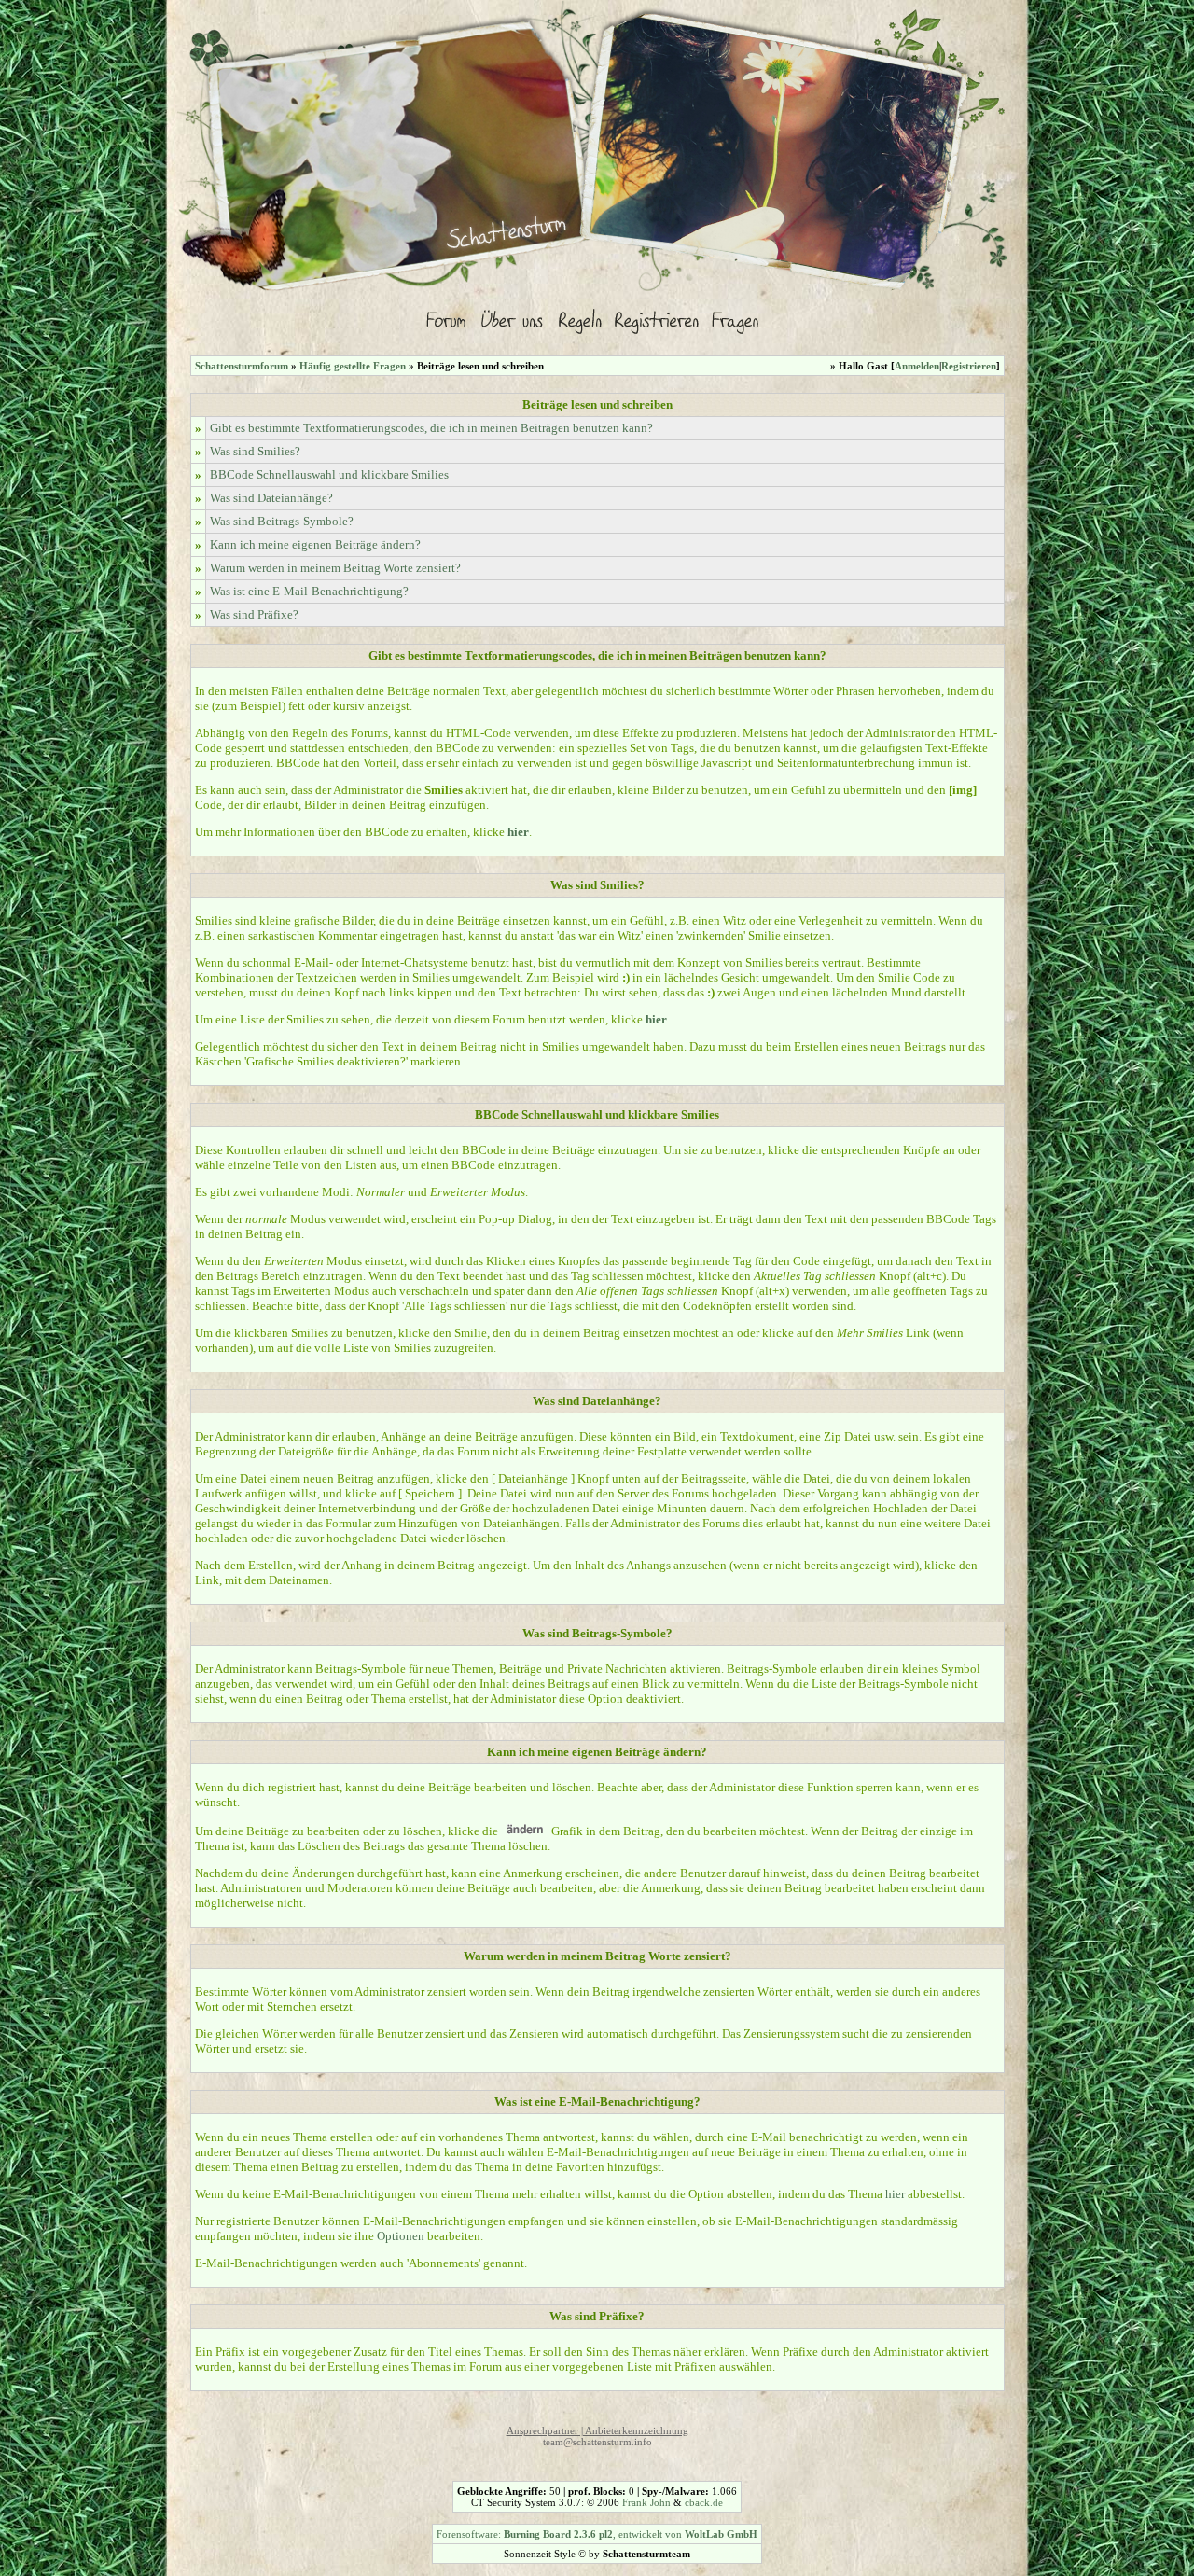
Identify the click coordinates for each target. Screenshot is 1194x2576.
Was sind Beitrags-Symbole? (282, 521)
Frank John (646, 2502)
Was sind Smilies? (255, 451)
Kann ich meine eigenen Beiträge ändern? (315, 544)
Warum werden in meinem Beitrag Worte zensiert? (335, 568)
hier (895, 2194)
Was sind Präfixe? (254, 614)
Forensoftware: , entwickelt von (597, 2534)
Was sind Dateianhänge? (271, 498)
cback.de (704, 2502)
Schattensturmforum (242, 366)
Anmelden (917, 366)
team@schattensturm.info (597, 2442)
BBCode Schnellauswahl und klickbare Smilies (329, 474)
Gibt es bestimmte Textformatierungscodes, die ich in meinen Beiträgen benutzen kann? (431, 428)
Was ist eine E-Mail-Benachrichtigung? (309, 591)
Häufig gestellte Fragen (353, 366)
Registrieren (969, 366)
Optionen (401, 2236)
